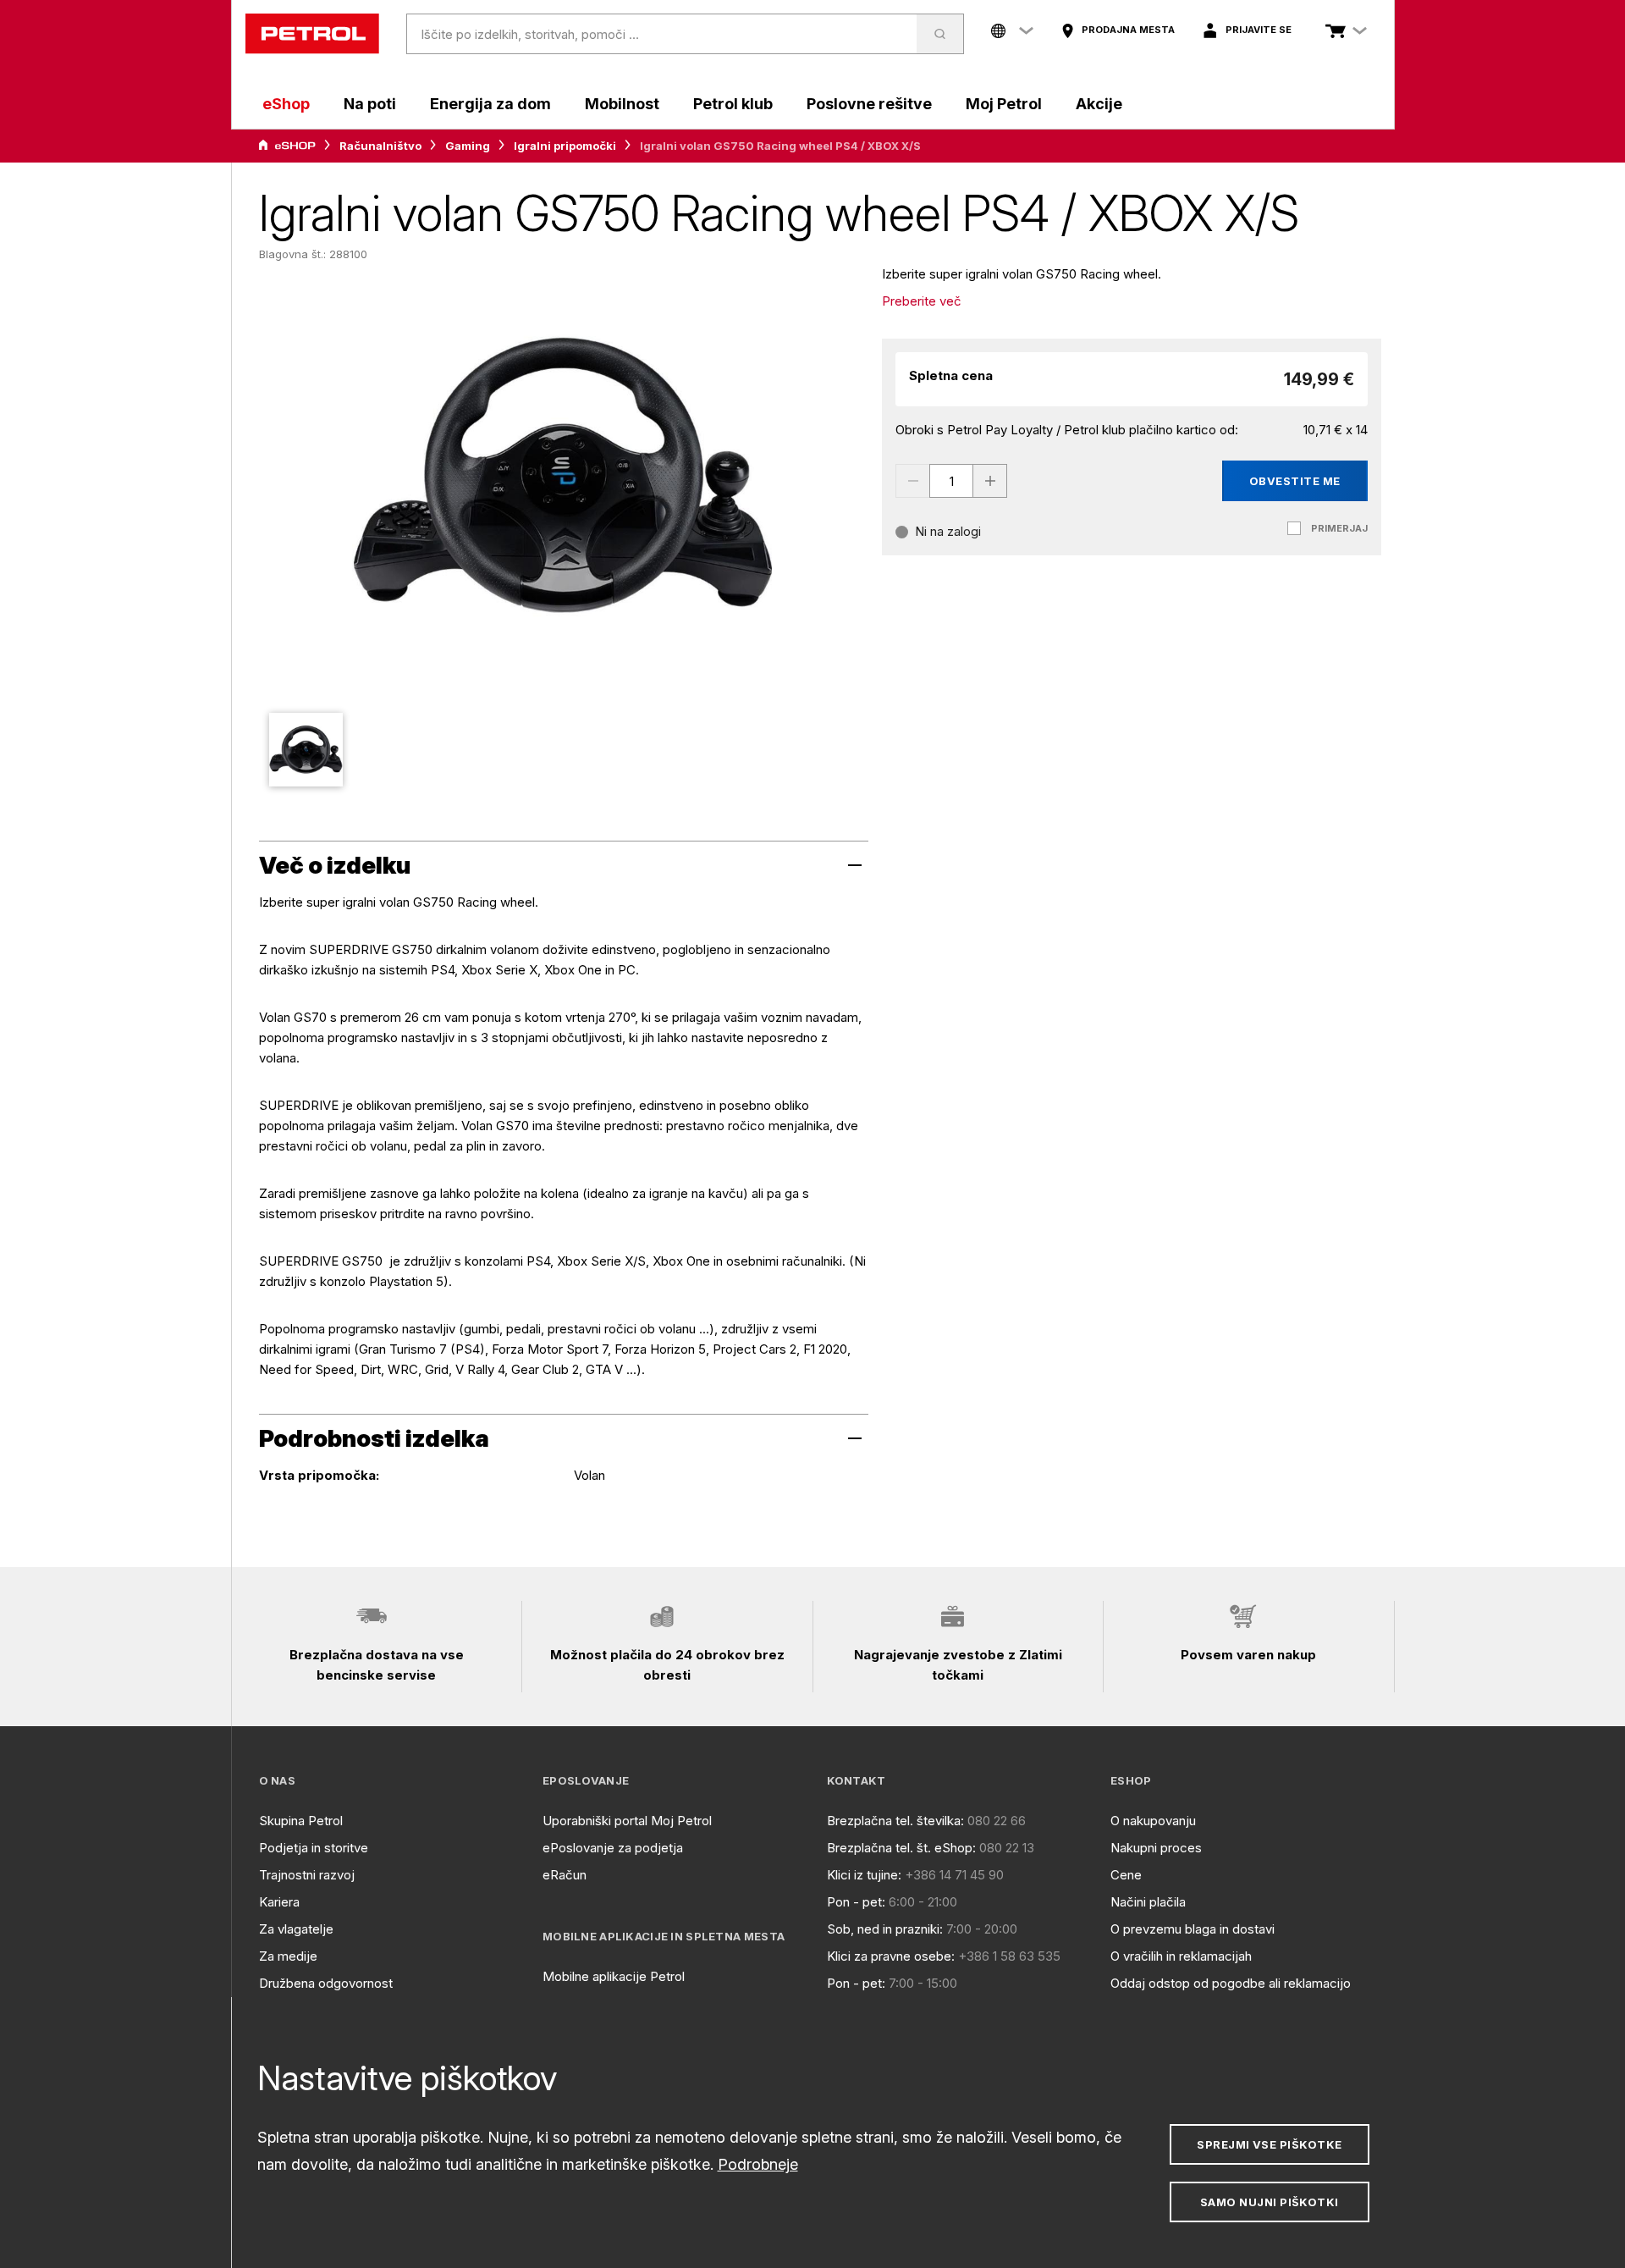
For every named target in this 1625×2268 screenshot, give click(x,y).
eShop (286, 104)
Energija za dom (490, 104)
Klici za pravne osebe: (891, 1956)
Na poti (370, 104)
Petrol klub (733, 104)
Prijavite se (1259, 30)
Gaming (468, 146)
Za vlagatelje (296, 1929)
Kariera (279, 1902)
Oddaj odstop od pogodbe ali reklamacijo (1231, 1983)
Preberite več (922, 301)
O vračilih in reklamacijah (1181, 1956)
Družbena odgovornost (326, 1983)
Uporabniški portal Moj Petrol (627, 1821)
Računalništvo (380, 146)
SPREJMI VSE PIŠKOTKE (1269, 2144)
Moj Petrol (1004, 104)
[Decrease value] (912, 481)
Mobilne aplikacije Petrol (614, 1976)
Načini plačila (1148, 1902)
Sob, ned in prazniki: (885, 1929)
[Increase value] (990, 481)
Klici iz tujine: (864, 1875)
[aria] (287, 146)
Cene (1126, 1875)
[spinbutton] (951, 481)
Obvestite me (1295, 481)
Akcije (1099, 104)
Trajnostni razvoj (307, 1875)
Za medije (288, 1956)
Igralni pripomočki (565, 146)
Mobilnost (622, 104)
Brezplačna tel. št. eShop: (901, 1848)
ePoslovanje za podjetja (613, 1848)
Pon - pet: (856, 1902)
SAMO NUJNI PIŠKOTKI (1270, 2202)
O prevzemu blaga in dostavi (1193, 1929)
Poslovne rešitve (869, 104)
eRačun (565, 1875)
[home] (312, 34)
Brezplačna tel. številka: (895, 1821)
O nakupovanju (1153, 1821)
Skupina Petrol (301, 1821)
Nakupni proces (1156, 1848)
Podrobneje (758, 2164)
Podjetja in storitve (314, 1848)
